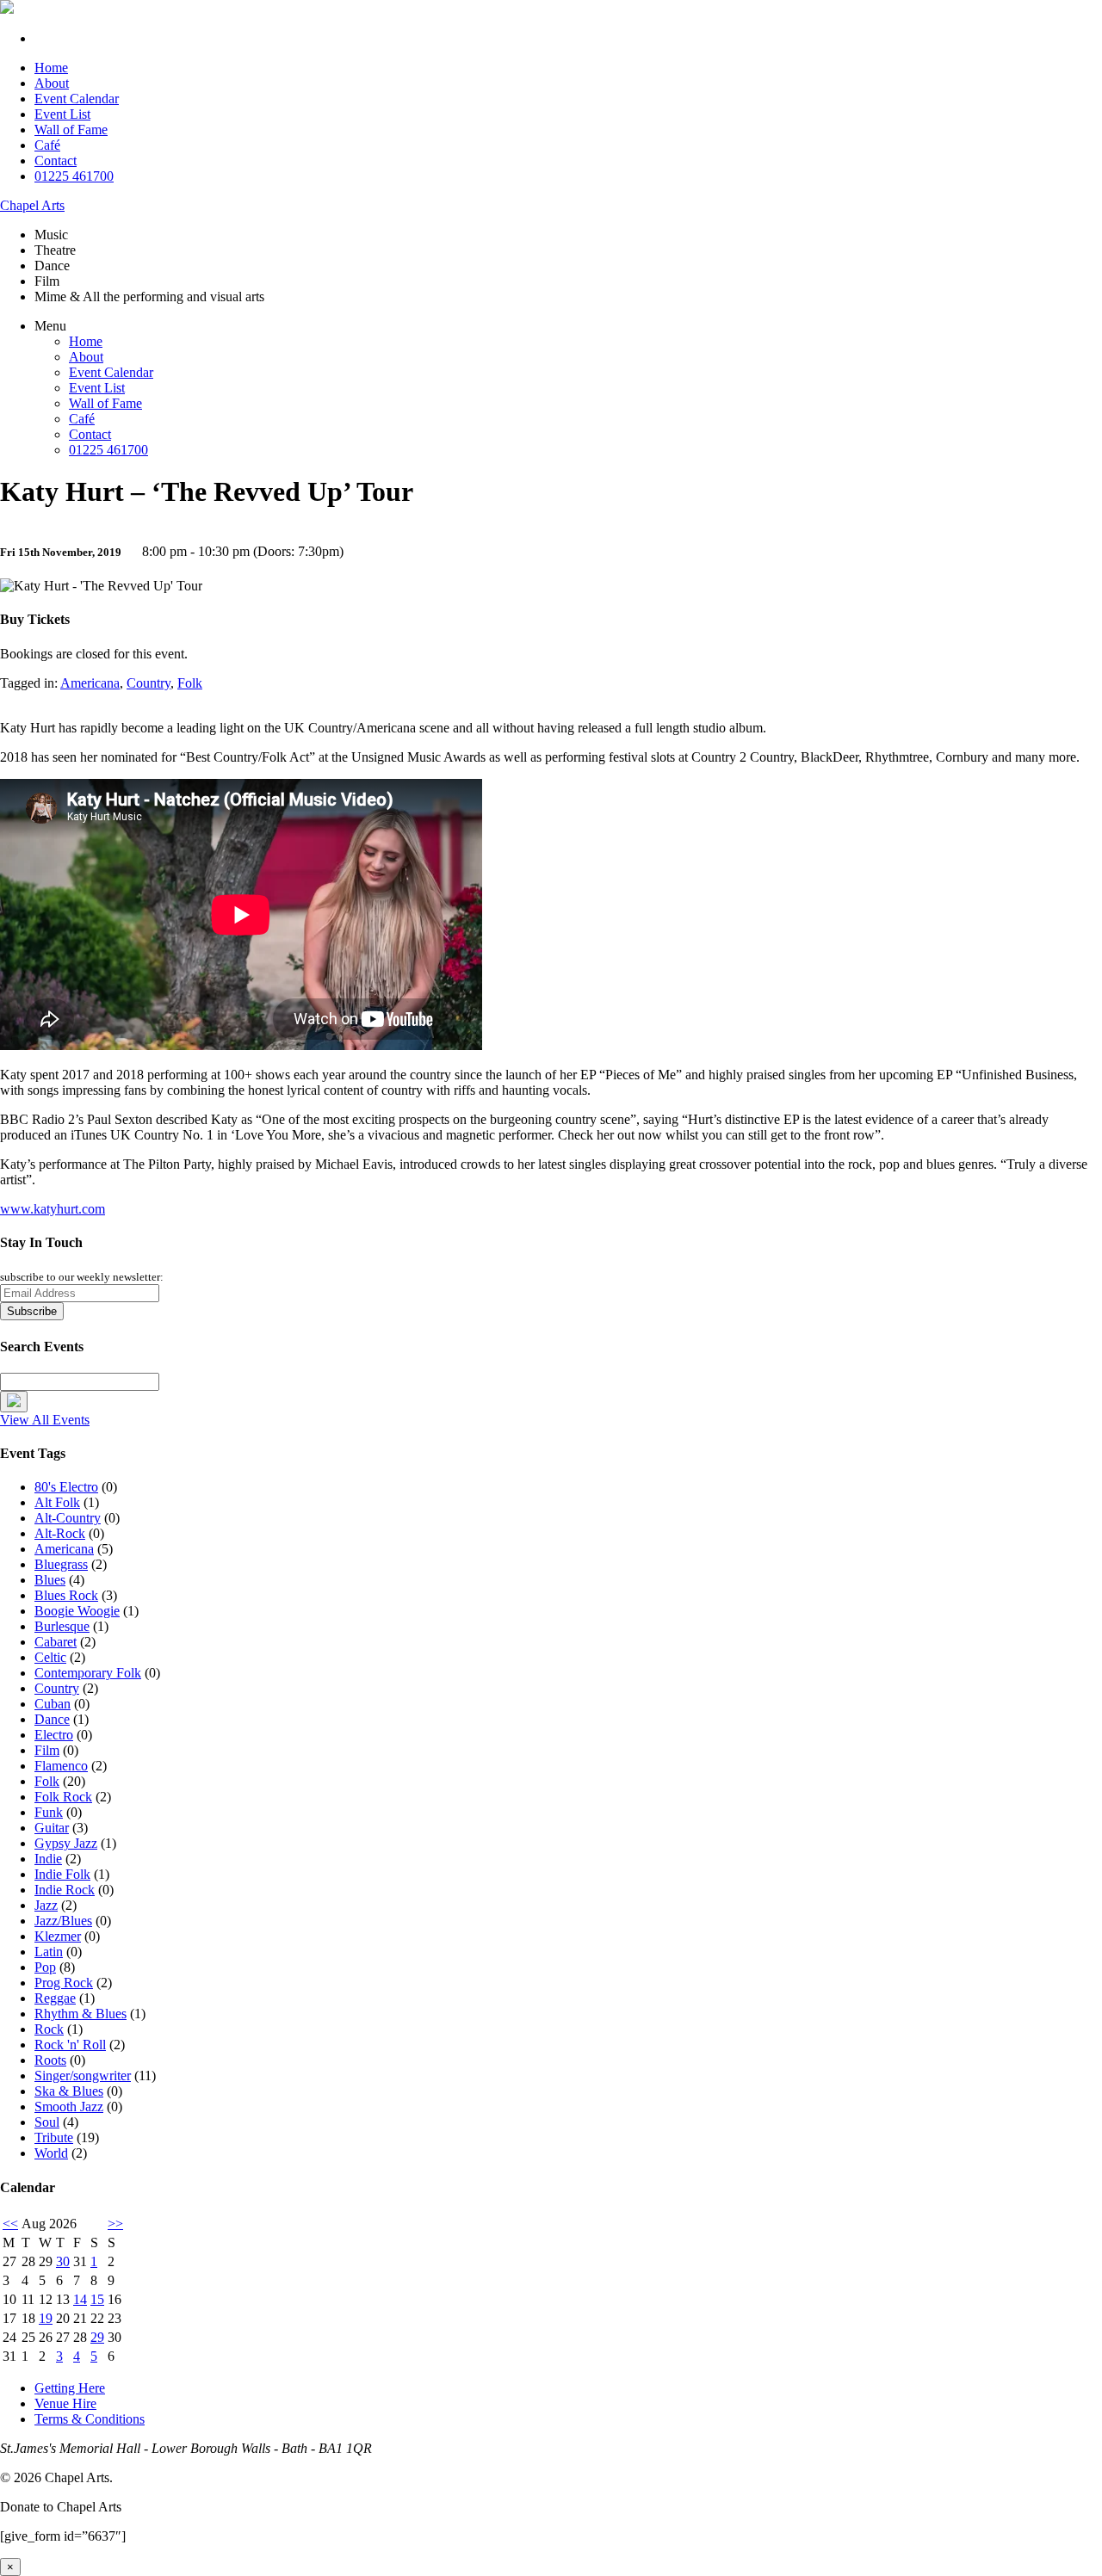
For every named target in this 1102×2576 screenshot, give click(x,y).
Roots (50, 2060)
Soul (47, 2122)
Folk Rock (63, 1797)
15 (97, 2299)
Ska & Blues (69, 2091)
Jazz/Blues (63, 1921)
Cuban (53, 1704)
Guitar (52, 1828)
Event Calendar (77, 99)
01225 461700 (74, 176)
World (51, 2153)
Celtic (50, 1657)
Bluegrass (61, 1564)
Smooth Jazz (69, 2107)
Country (149, 683)
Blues (50, 1580)
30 (63, 2261)
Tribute (54, 2137)
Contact (56, 161)
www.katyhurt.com (53, 1209)
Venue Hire (65, 2403)
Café (47, 145)
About (52, 83)
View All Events (45, 1420)
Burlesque (62, 1626)
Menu (50, 326)
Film (47, 1750)
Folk (190, 683)
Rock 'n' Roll (70, 2045)
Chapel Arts (32, 205)
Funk (49, 1812)
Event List (62, 114)
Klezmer (58, 1936)
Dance (52, 1719)
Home (51, 68)
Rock (49, 2029)
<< (10, 2224)
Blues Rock (66, 1595)
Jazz (46, 1905)
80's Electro (66, 1487)
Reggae (55, 1998)
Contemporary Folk (88, 1673)
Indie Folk (62, 1874)
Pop (45, 1967)
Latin (49, 1952)
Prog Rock (64, 1983)
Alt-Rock (60, 1533)
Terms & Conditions (90, 2419)
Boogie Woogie (77, 1611)
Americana (90, 683)
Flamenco (61, 1766)
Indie (48, 1859)
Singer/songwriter (83, 2076)
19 (46, 2318)
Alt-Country (68, 1518)
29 (97, 2337)
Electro (54, 1735)
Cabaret (56, 1642)
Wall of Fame (71, 130)
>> (115, 2224)
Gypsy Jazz (66, 1843)
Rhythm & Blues (80, 2014)
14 (80, 2299)
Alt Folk (57, 1502)
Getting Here (70, 2388)
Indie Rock (65, 1890)
